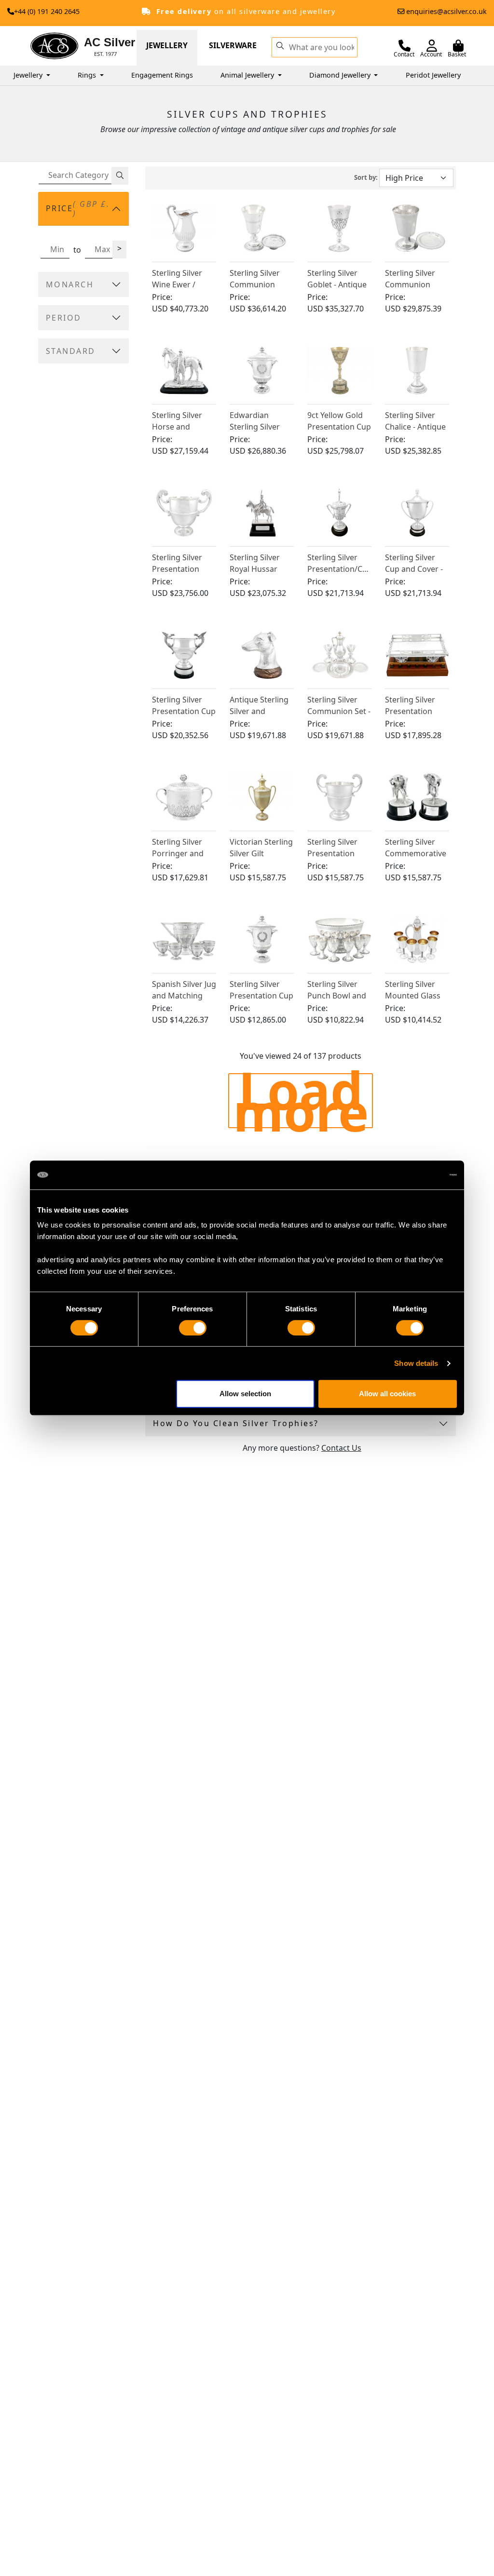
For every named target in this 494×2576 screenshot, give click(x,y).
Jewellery (167, 45)
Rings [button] (88, 75)
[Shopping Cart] (458, 46)
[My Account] (432, 46)
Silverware (233, 45)
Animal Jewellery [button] (248, 75)
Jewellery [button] (29, 75)
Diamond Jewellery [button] (341, 75)
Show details (416, 1363)
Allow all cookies (387, 1394)
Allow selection (245, 1394)
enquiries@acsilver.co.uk (446, 11)
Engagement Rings (162, 75)
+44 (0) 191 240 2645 (47, 11)
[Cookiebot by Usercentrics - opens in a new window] (415, 1175)
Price (78, 209)
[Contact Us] (405, 46)
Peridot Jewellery (433, 75)
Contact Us (341, 1448)
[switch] (193, 1328)
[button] (280, 45)
